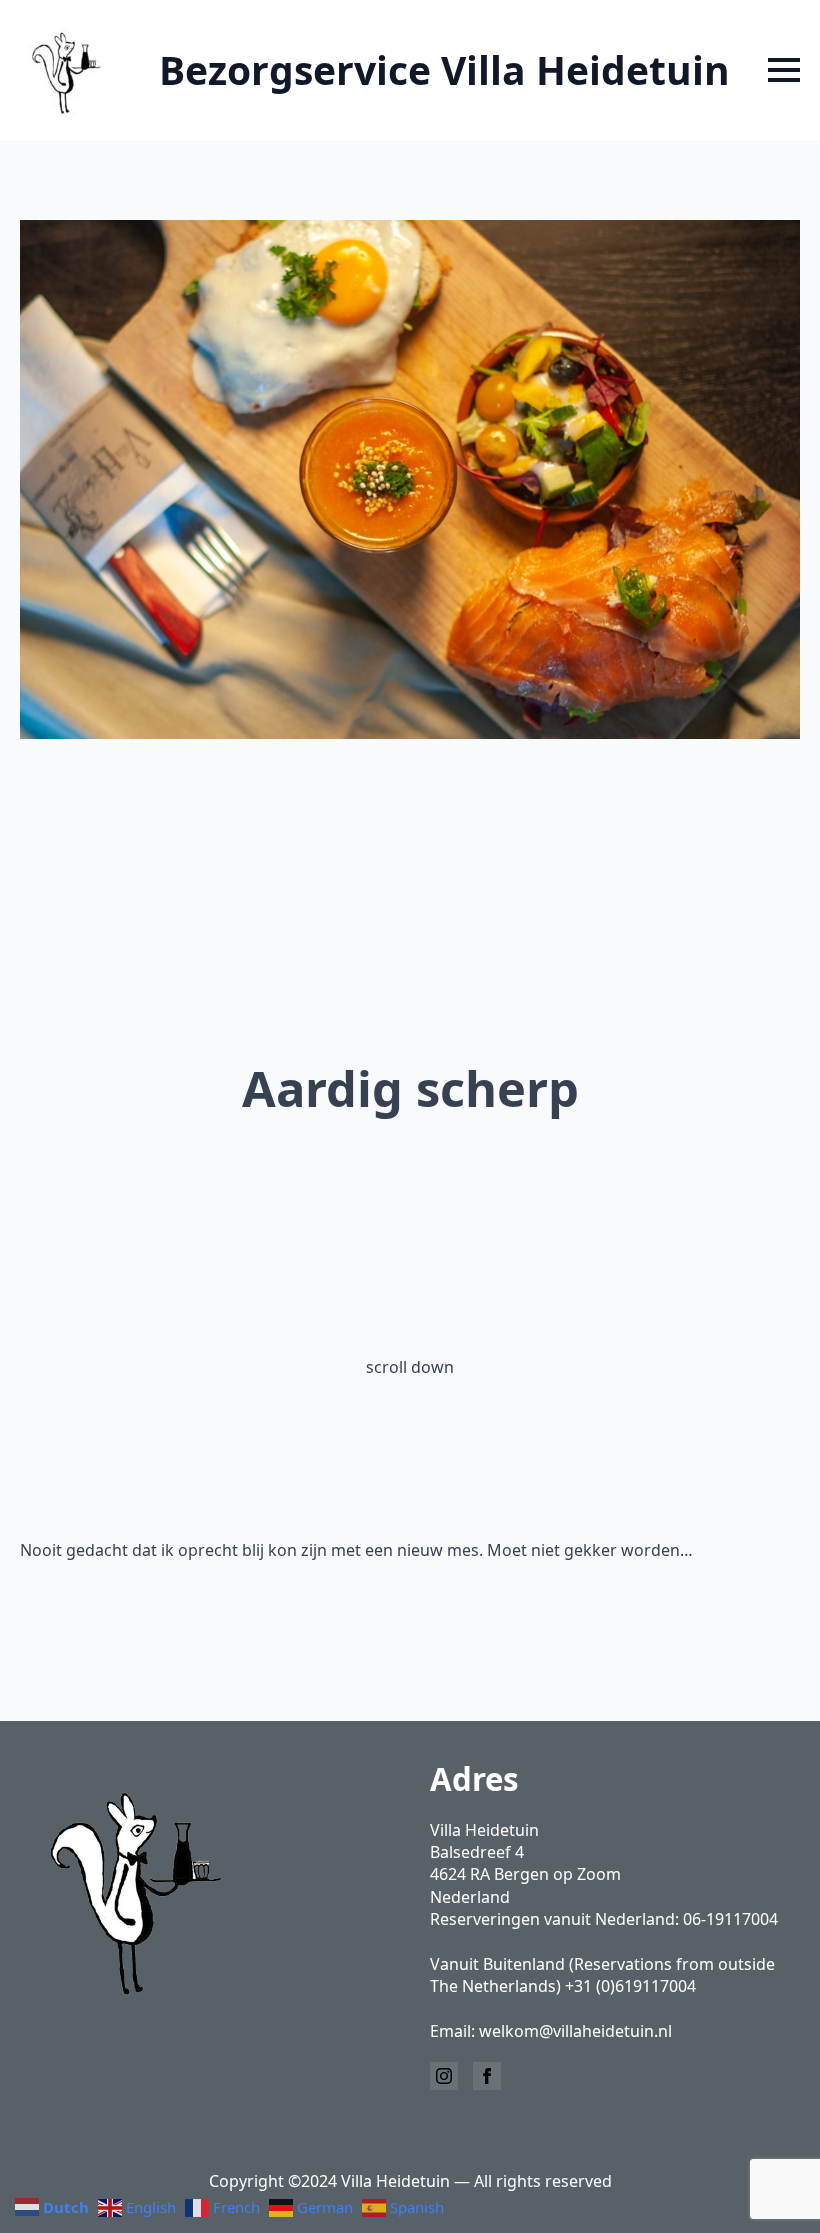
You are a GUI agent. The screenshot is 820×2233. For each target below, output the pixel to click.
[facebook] (487, 2076)
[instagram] (444, 2076)
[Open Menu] (784, 70)
